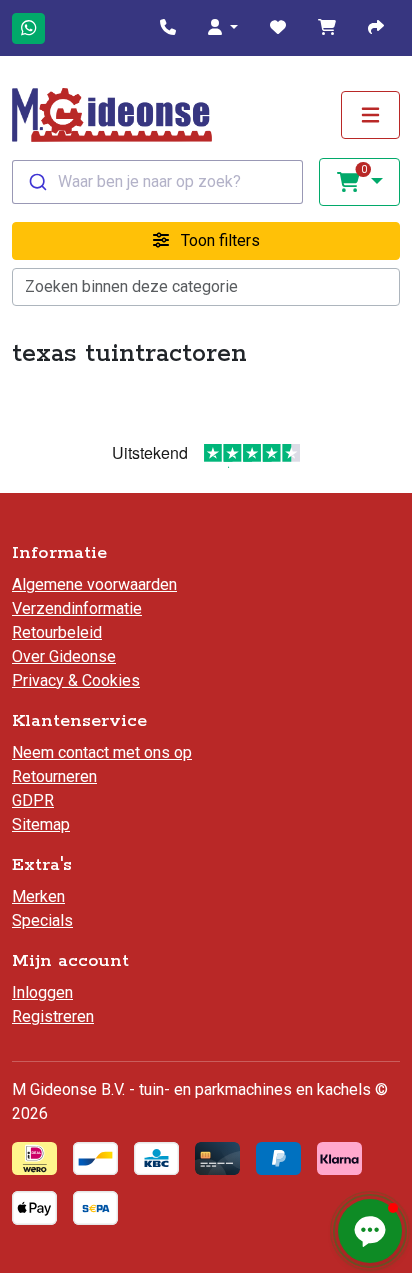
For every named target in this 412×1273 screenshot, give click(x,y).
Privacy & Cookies (76, 680)
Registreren (53, 1016)
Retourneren (54, 776)
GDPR (33, 800)
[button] (223, 28)
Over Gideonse (64, 656)
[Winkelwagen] (327, 28)
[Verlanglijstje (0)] (278, 28)
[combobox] (157, 182)
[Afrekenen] (376, 28)
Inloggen (42, 992)
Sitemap (41, 824)
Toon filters (218, 240)
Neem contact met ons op (102, 752)
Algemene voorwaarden (94, 584)
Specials (42, 920)
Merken (38, 896)
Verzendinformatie (77, 608)
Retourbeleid (57, 632)
